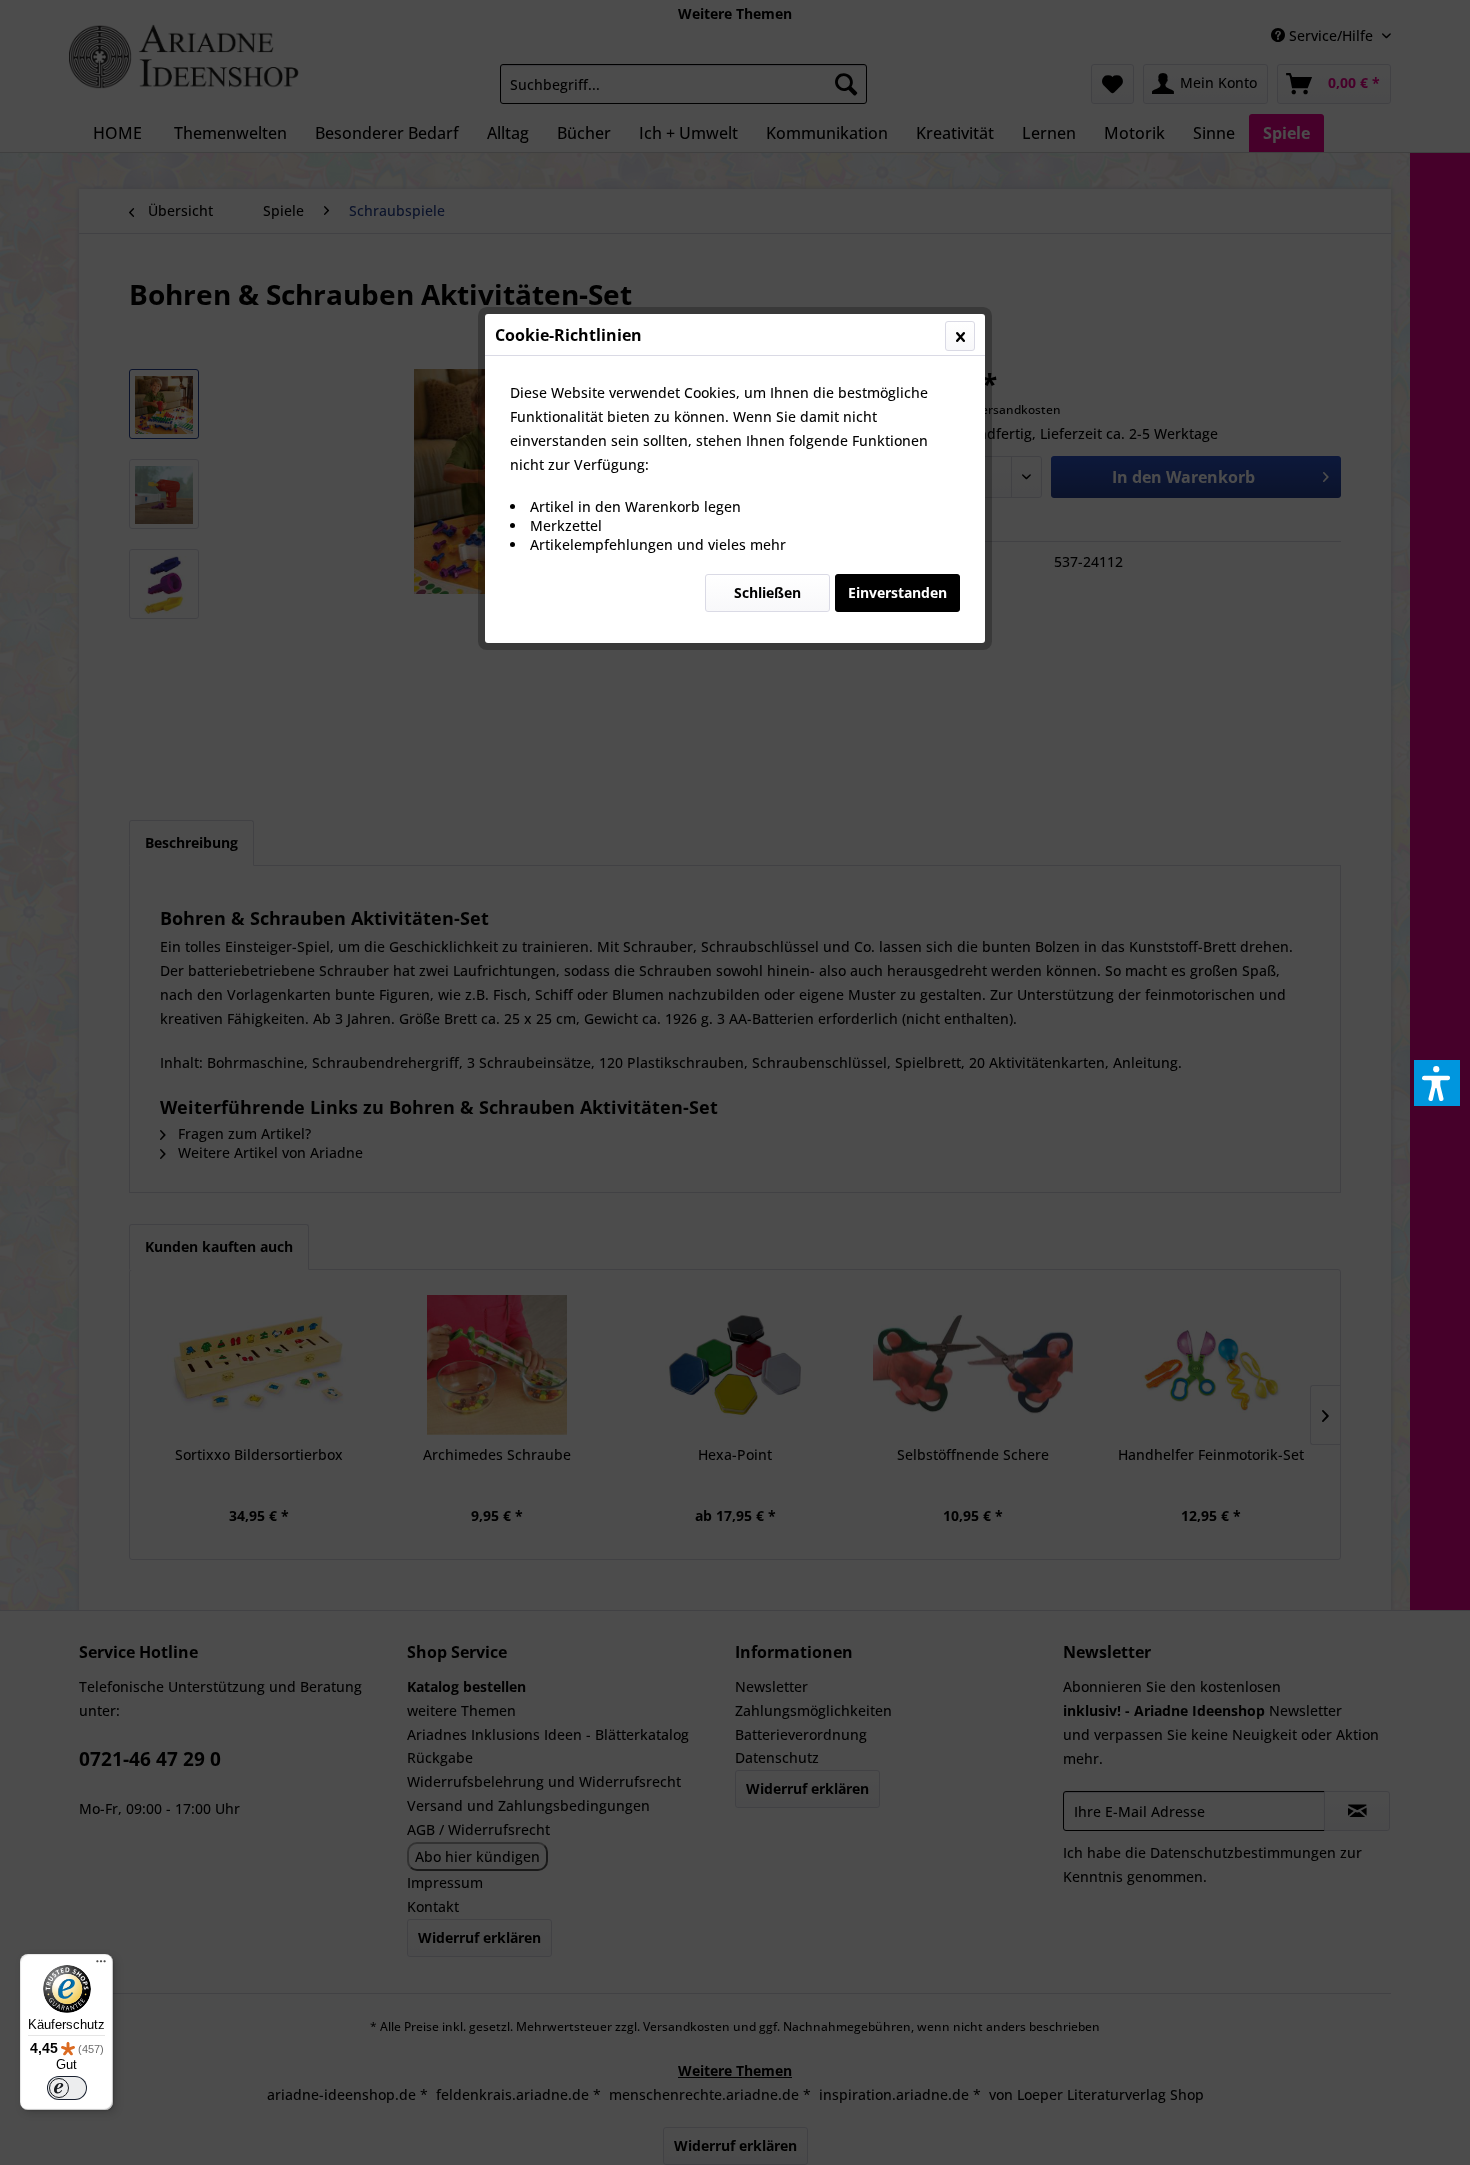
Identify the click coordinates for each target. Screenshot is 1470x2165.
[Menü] (101, 1966)
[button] (1437, 1083)
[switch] (67, 2088)
